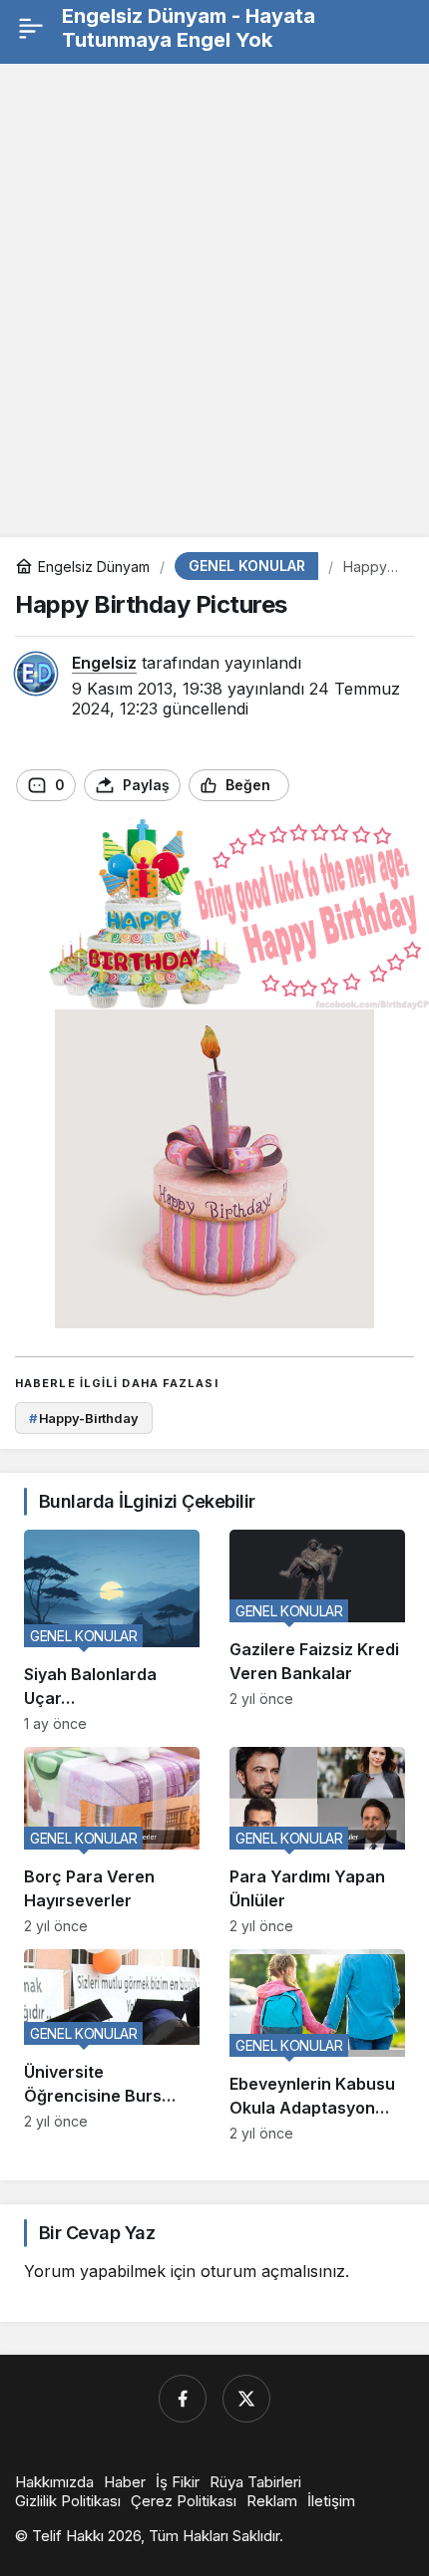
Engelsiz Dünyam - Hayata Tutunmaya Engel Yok (189, 28)
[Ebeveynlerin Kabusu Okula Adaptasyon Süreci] (317, 2046)
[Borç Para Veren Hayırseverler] (112, 1841)
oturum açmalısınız (273, 2271)
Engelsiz (104, 663)
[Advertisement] (214, 293)
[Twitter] (246, 2399)
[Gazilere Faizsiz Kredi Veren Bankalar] (317, 1630)
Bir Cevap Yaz (97, 2233)
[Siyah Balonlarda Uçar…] (112, 1630)
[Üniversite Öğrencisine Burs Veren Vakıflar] (112, 2046)
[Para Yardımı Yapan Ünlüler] (317, 1841)
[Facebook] (183, 2399)
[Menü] (30, 28)
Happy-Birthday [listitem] (84, 1418)
